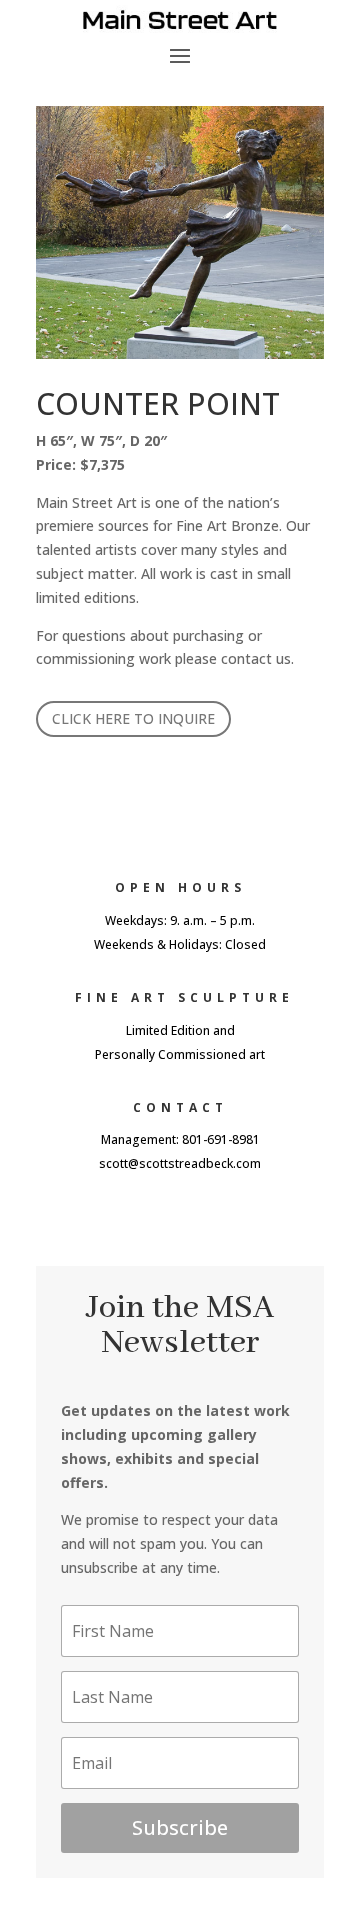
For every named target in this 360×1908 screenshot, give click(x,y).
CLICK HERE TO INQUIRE (133, 718)
